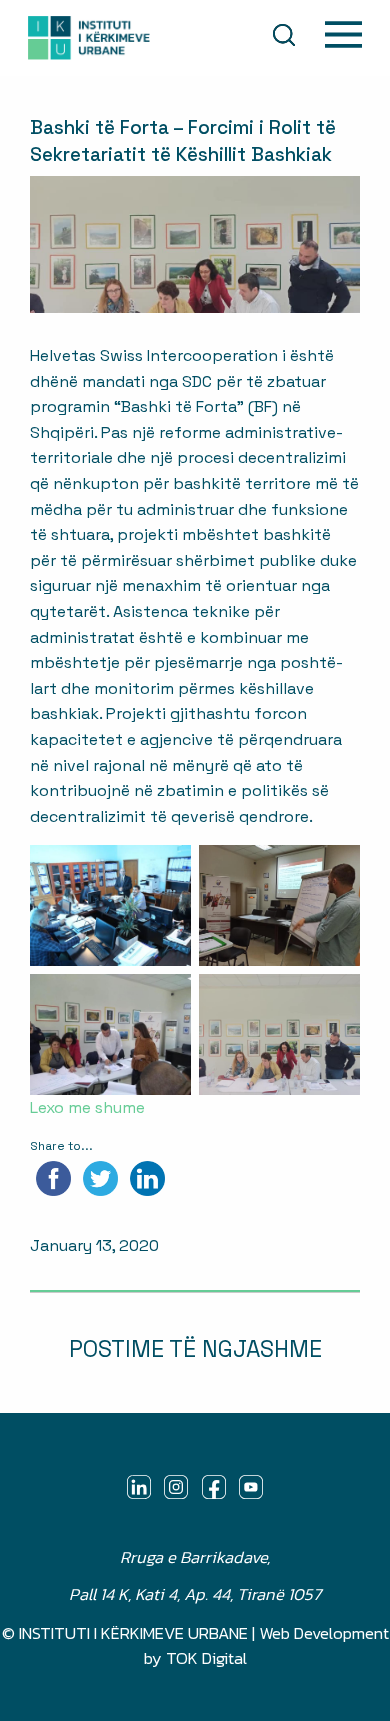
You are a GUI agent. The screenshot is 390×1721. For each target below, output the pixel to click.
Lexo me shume (87, 1107)
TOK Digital (206, 1658)
